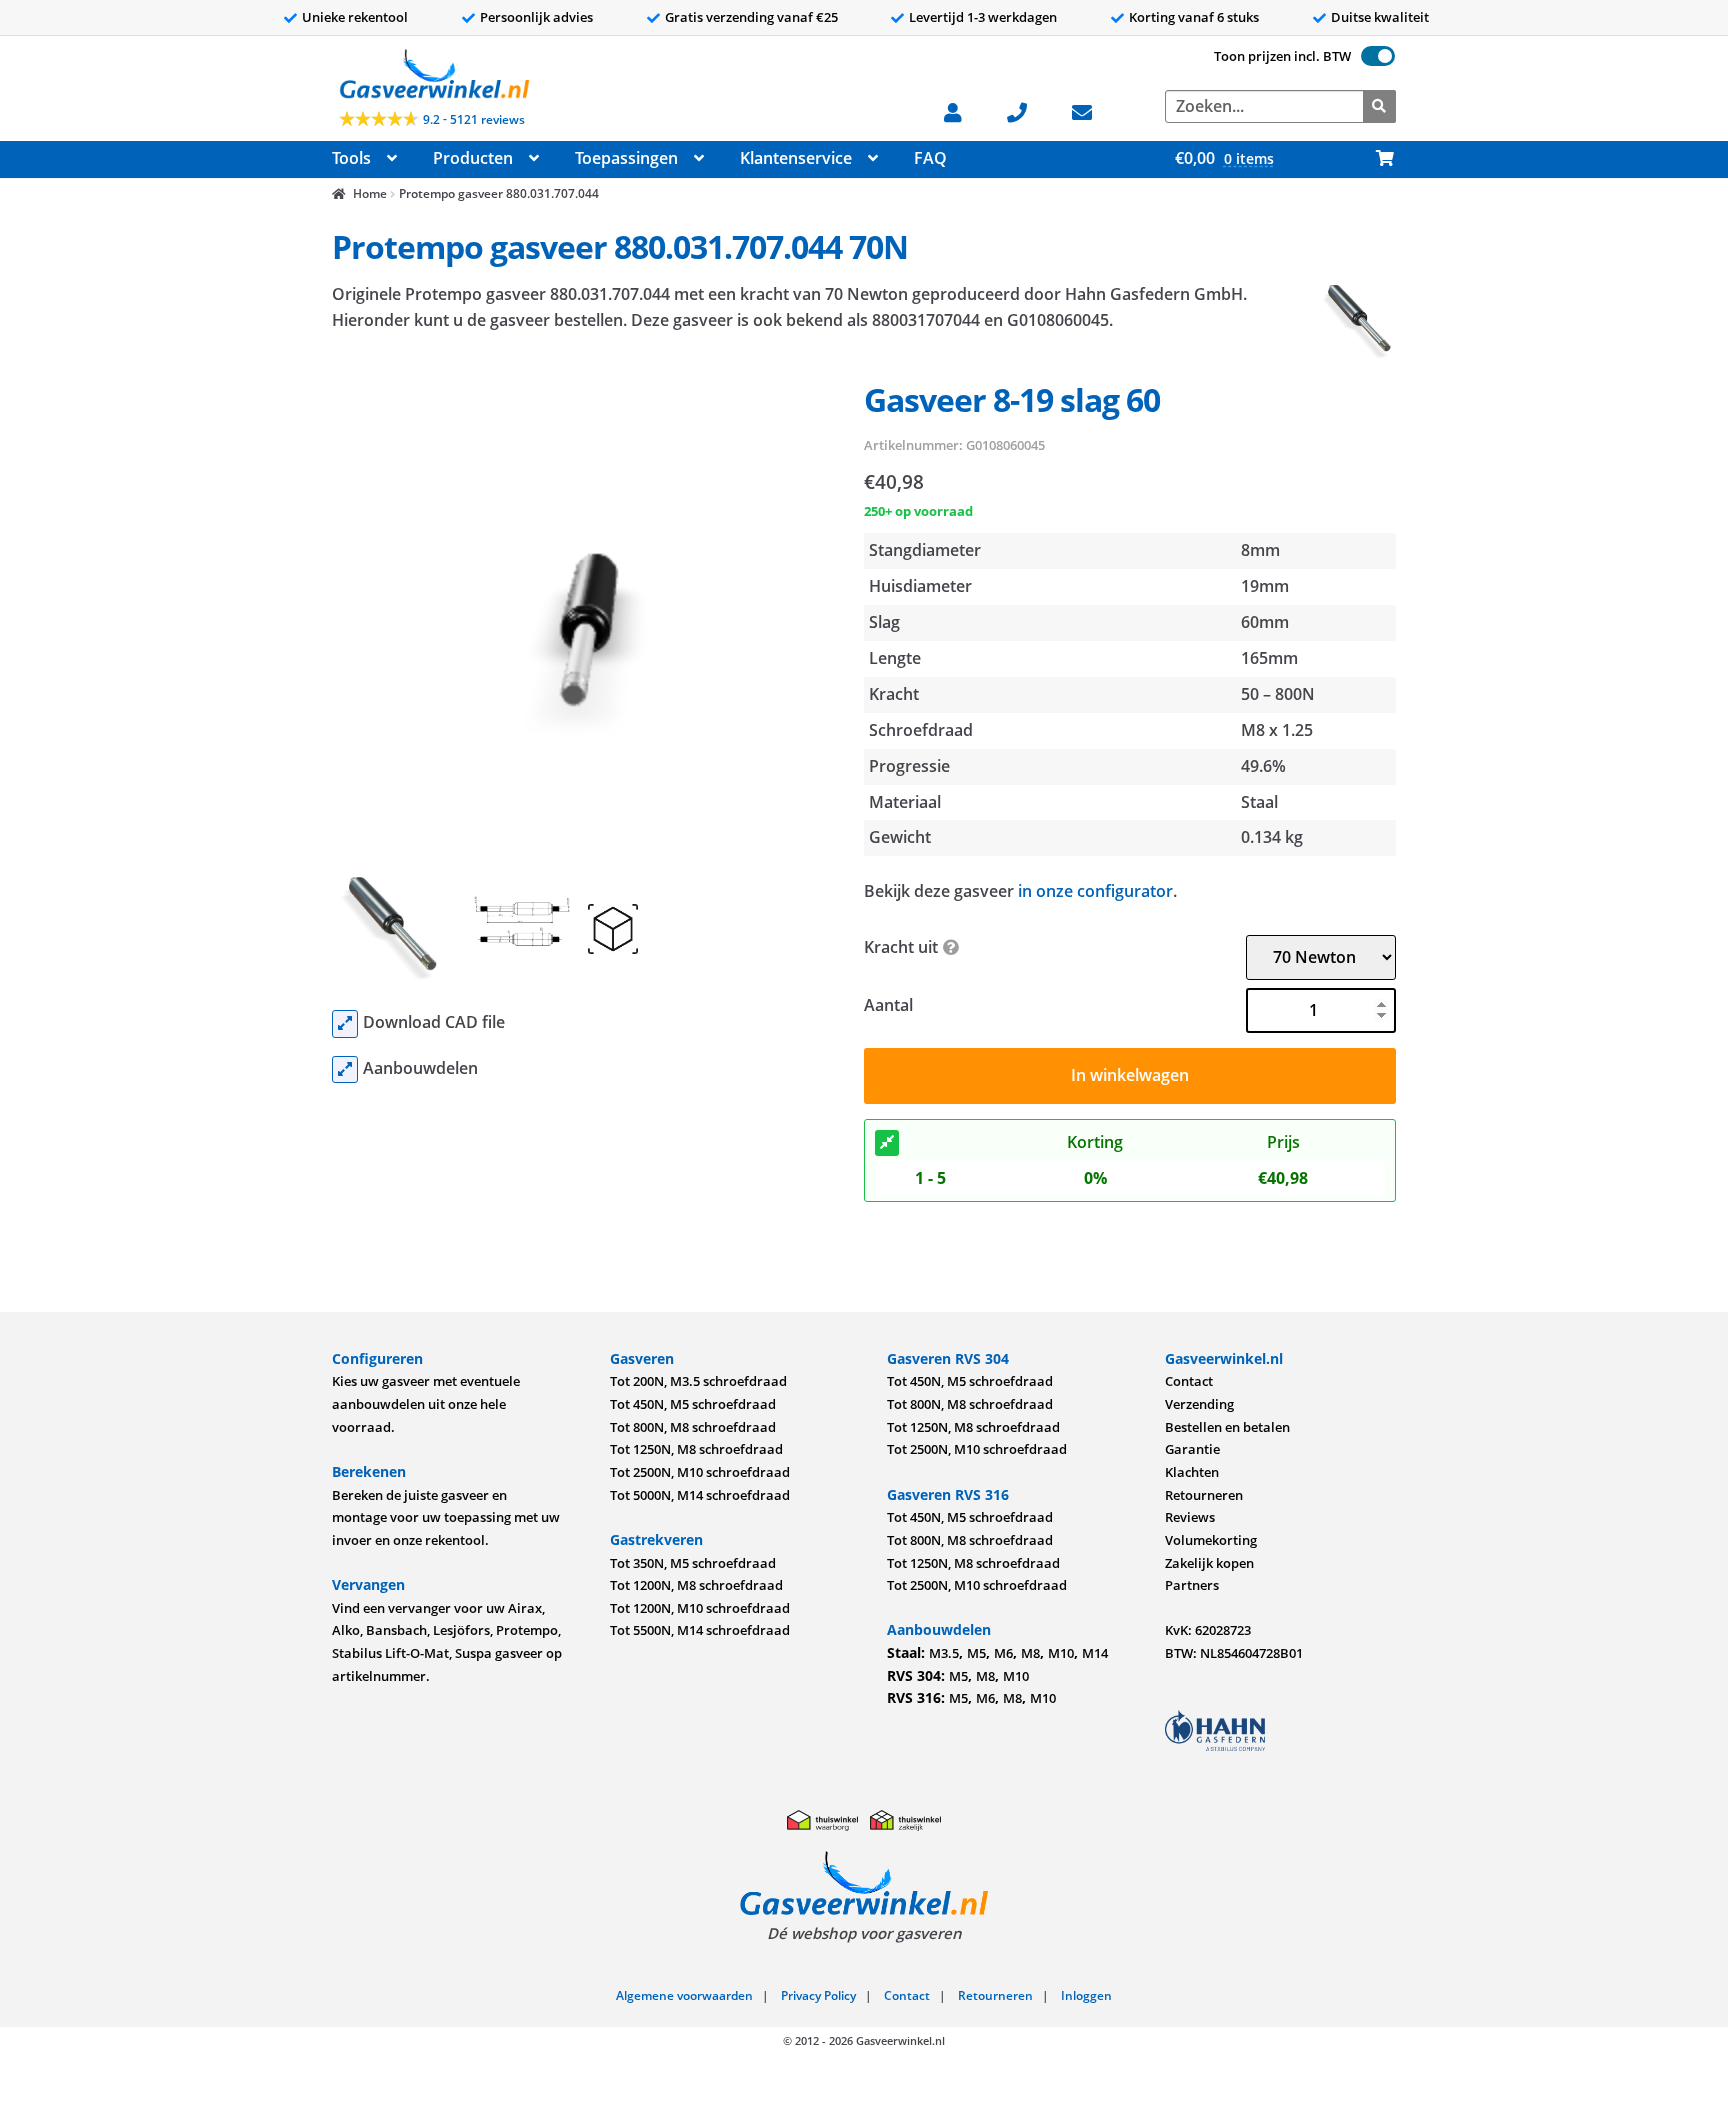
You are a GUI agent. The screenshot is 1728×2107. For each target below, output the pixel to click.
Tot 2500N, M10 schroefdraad (700, 1472)
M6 (1003, 1653)
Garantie (1192, 1449)
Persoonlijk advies (536, 17)
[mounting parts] (345, 1070)
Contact (1189, 1381)
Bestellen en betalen (1227, 1427)
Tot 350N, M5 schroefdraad (693, 1563)
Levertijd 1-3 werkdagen (983, 17)
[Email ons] (1091, 110)
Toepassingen (626, 158)
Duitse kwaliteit (1380, 17)
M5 (976, 1653)
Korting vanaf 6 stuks (1194, 17)
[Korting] (887, 1143)
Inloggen (1086, 1995)
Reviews (1190, 1517)
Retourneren (1204, 1495)
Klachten (1192, 1472)
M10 (1061, 1653)
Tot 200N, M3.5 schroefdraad (698, 1381)
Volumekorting (1211, 1540)
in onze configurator (1095, 891)
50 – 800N (1278, 694)
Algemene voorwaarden (684, 1995)
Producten (473, 158)
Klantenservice (796, 158)
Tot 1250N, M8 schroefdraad (696, 1449)
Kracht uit (901, 947)
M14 (1095, 1653)
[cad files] (345, 1024)
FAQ (930, 158)
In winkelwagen (1130, 1075)
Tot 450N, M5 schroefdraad (693, 1404)
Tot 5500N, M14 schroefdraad (700, 1630)
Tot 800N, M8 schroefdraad (693, 1427)
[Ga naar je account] (962, 110)
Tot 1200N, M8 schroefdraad (696, 1585)
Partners (1192, 1585)
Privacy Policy (818, 1995)
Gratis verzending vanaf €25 (751, 17)
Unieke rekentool (355, 17)
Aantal (888, 1005)
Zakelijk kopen (1209, 1563)
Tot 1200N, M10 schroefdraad (700, 1608)
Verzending (1199, 1404)
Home (369, 193)
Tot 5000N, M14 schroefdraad (700, 1495)
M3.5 (944, 1653)
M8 (1030, 1653)
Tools (351, 158)
